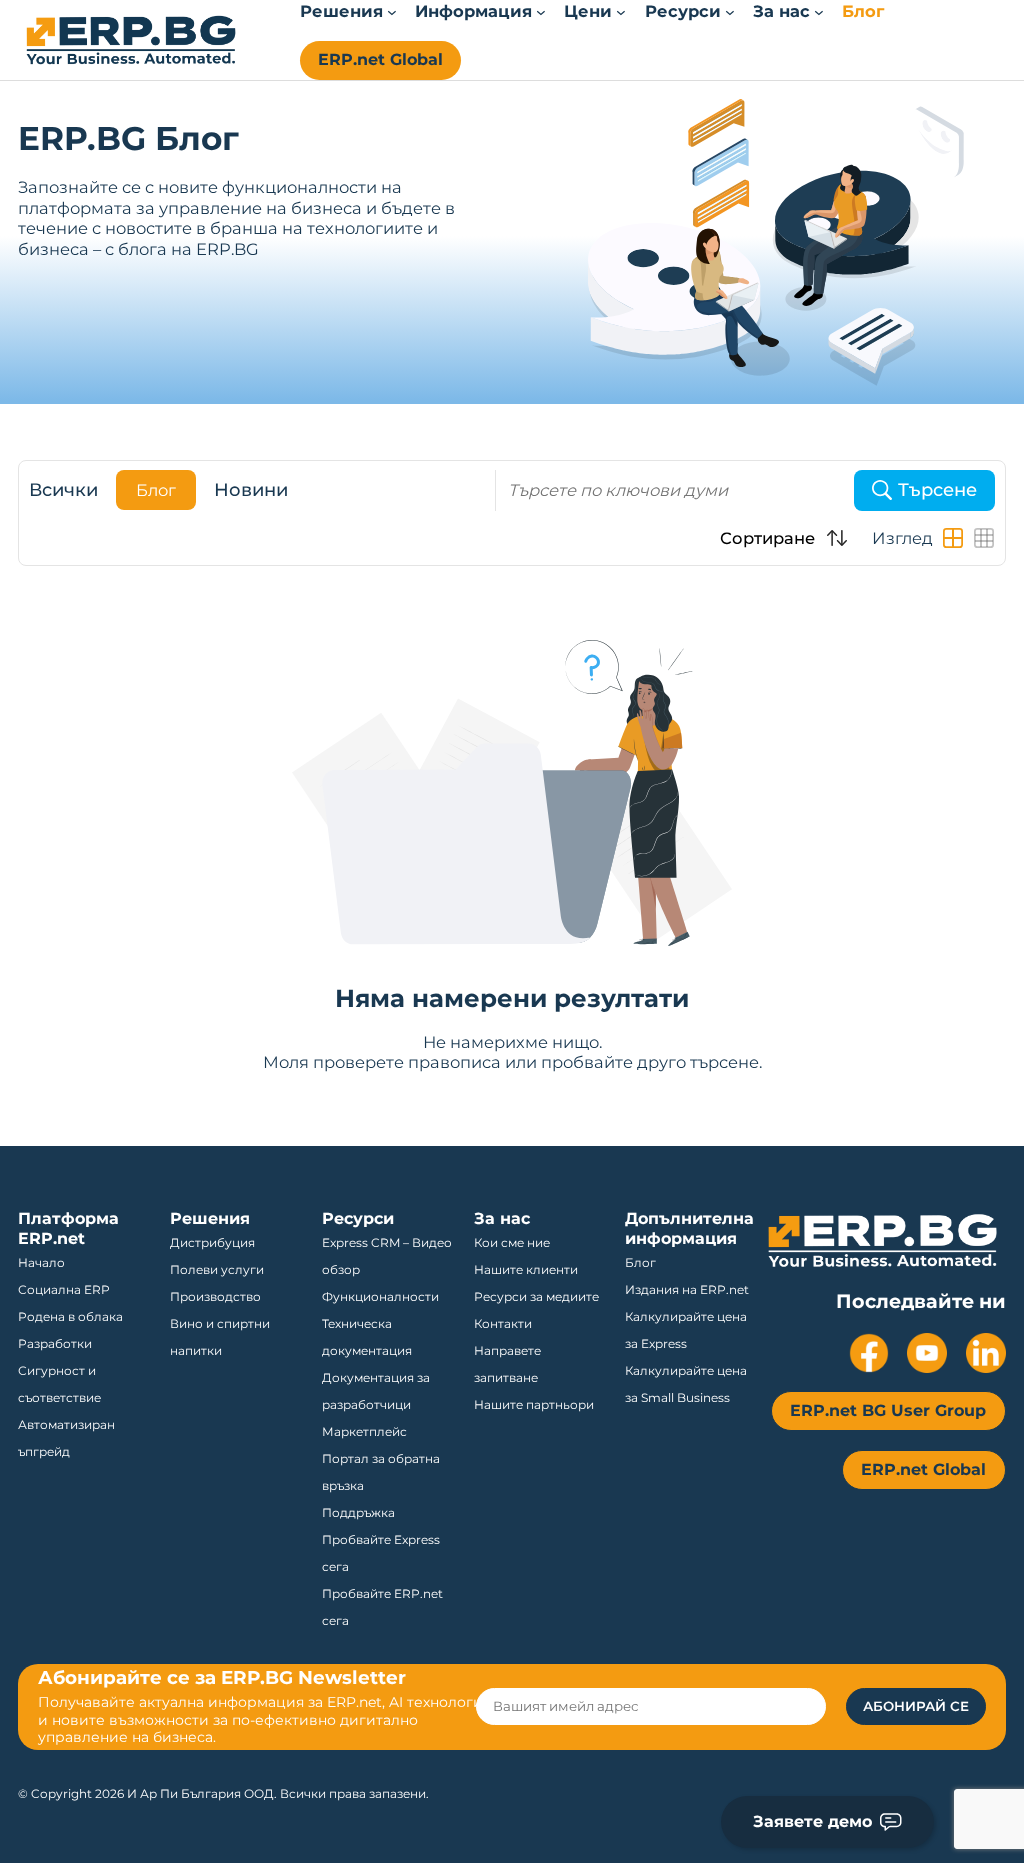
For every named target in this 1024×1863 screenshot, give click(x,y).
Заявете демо (812, 1821)
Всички (63, 490)
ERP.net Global (380, 59)
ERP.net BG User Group (888, 1410)
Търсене (937, 490)
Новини (251, 490)
